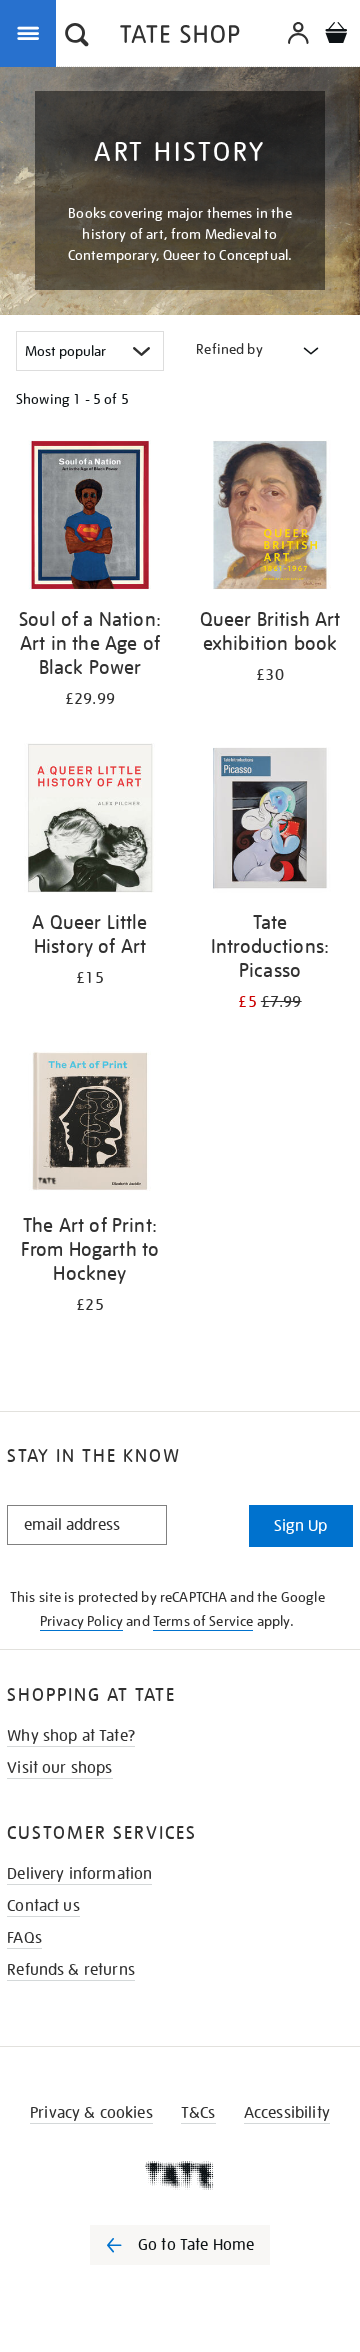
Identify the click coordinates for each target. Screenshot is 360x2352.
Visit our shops (59, 1768)
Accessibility (287, 2113)
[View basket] (336, 35)
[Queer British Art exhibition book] (270, 518)
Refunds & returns (71, 1970)
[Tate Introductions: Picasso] (270, 821)
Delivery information (79, 1874)
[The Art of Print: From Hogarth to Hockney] (90, 1124)
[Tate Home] (180, 2175)
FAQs (24, 1938)
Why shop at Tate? (71, 1736)
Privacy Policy (81, 1621)
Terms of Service (203, 1621)
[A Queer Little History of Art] (90, 821)
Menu (32, 32)
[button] (77, 37)
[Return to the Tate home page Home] (180, 37)
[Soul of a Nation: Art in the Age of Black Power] (90, 518)
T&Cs (198, 2113)
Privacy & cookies (91, 2113)
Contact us (43, 1906)
